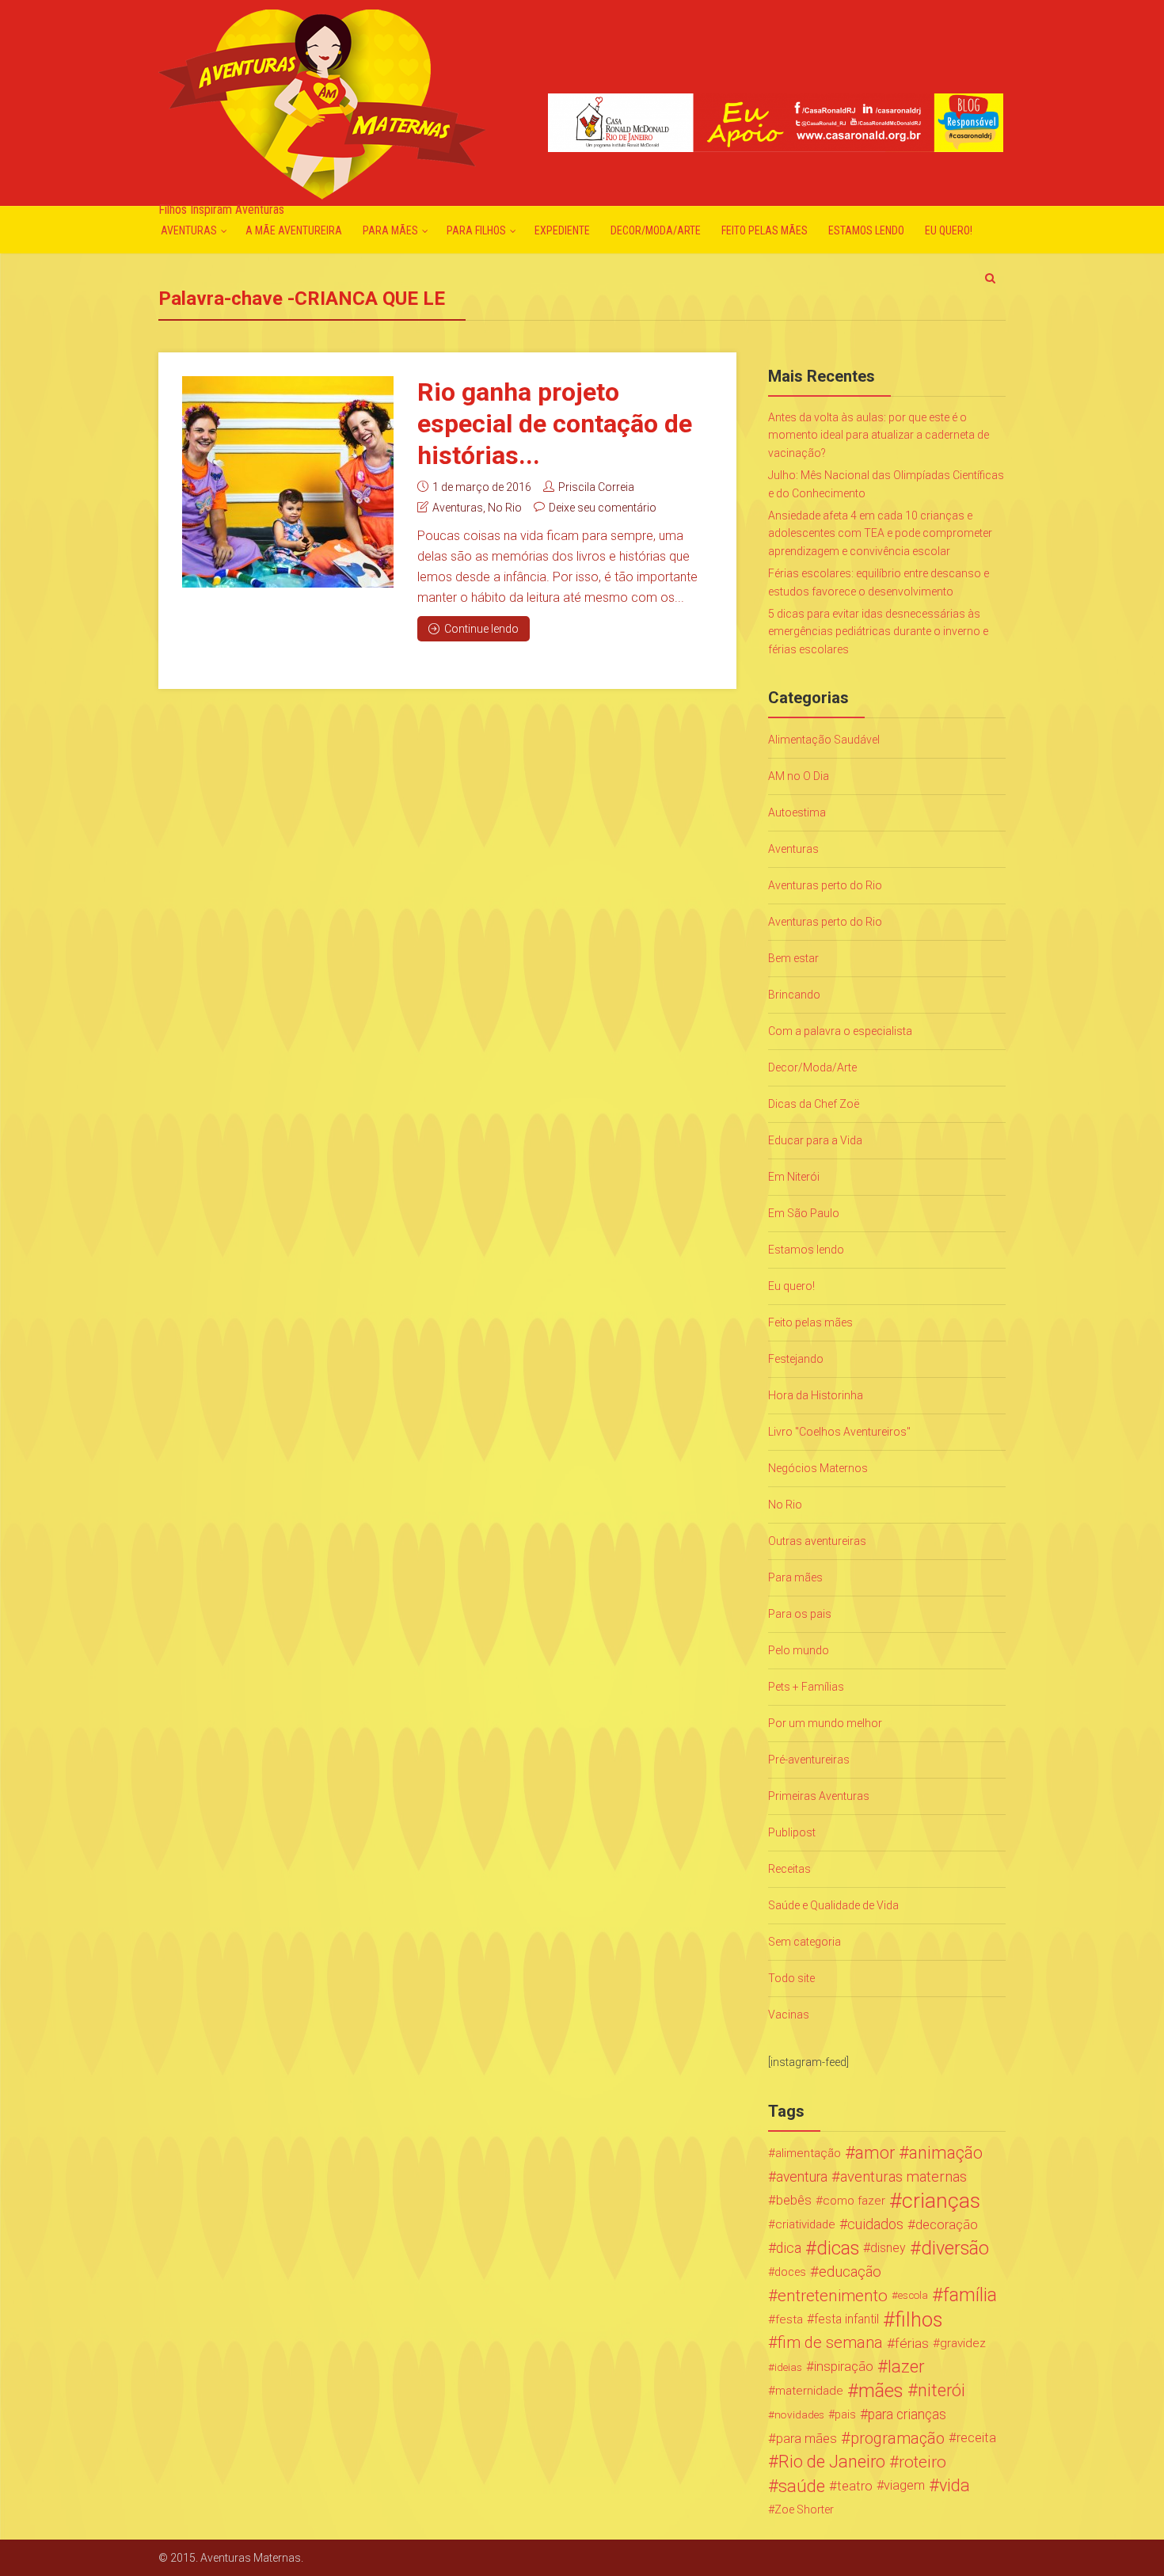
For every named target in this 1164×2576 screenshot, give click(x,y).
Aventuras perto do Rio (825, 885)
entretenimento (833, 2296)
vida (955, 2486)
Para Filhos (476, 230)
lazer (906, 2367)
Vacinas (789, 2015)
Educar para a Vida (815, 1140)
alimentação (808, 2153)
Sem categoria (805, 1942)
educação (850, 2272)
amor (875, 2153)
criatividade (805, 2224)
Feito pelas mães (765, 230)
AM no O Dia (799, 776)
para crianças (907, 2414)
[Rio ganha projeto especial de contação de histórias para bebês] (288, 482)
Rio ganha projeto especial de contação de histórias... (555, 424)
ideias (788, 2367)
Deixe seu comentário (603, 508)
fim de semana (830, 2343)
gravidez (963, 2343)
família (970, 2296)
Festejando (796, 1359)
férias (912, 2343)
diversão (955, 2248)
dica (789, 2248)
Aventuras (189, 230)
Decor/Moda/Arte (656, 230)
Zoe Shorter (804, 2509)
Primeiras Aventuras (819, 1796)
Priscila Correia (596, 487)
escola (913, 2295)
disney (888, 2248)
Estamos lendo (866, 230)
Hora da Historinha (816, 1395)
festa (789, 2319)
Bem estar (793, 958)
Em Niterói (794, 1177)
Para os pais (800, 1614)
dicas (838, 2248)
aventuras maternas (903, 2177)
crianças (941, 2201)
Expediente (562, 230)
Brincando (794, 995)
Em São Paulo (804, 1213)
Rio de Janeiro (832, 2462)
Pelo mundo (799, 1650)
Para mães (390, 230)
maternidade (809, 2391)
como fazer (854, 2201)
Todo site (791, 1978)
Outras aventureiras (817, 1541)
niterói (941, 2391)
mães (881, 2391)
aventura (802, 2177)
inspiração (844, 2367)
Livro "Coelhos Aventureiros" (839, 1432)
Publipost (792, 1832)
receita (976, 2438)
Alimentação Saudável (824, 740)
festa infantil (846, 2319)
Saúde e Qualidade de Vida (833, 1905)
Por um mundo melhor (825, 1723)
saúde (802, 2486)
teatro (855, 2486)
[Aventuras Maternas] (322, 103)
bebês (794, 2200)
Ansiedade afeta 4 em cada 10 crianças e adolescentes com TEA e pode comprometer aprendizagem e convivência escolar (880, 533)
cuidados (875, 2224)
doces (790, 2272)
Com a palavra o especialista (840, 1031)
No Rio (505, 508)
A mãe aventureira (294, 230)
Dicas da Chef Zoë (814, 1104)
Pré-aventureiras (809, 1760)
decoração (947, 2224)
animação (946, 2153)
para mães (806, 2438)
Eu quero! (949, 230)
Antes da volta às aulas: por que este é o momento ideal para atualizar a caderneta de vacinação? (879, 435)
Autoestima (797, 812)
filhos (919, 2319)
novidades (799, 2414)
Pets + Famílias (806, 1687)
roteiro (922, 2462)
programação (898, 2438)
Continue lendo (481, 629)
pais (845, 2414)
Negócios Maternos (818, 1468)
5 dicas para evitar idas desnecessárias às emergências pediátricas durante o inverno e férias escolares (878, 632)
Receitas (789, 1869)
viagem (904, 2485)
